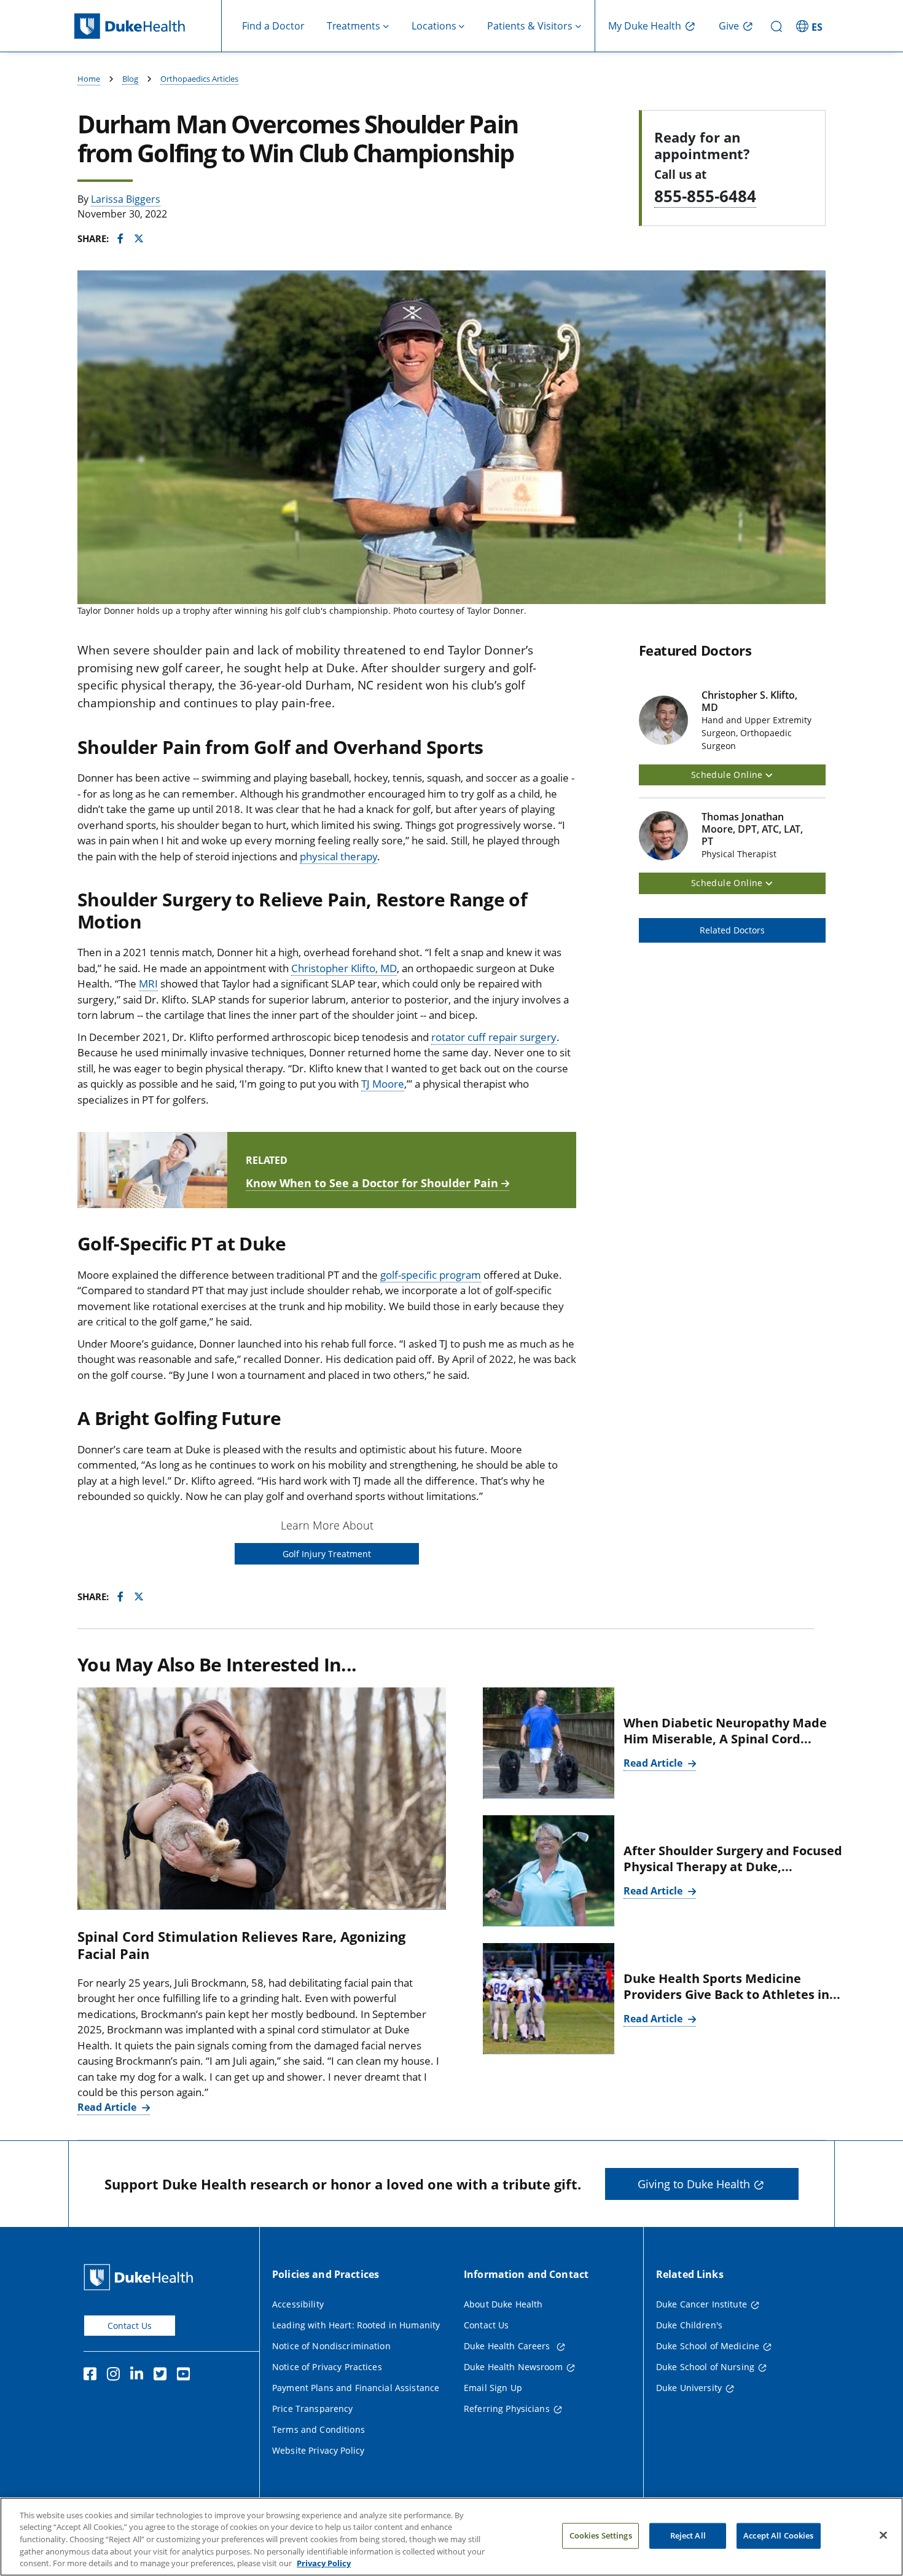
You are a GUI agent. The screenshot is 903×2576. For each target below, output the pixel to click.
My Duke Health (645, 26)
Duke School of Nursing (705, 2367)
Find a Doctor (273, 26)
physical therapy (338, 856)
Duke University (689, 2388)
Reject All (688, 2535)
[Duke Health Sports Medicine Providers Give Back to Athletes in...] (549, 1999)
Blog (130, 79)
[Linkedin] (139, 2376)
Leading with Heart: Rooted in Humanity (356, 2325)
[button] (811, 26)
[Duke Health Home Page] (141, 2277)
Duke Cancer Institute (702, 2304)
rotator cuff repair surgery (494, 1037)
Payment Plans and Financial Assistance (356, 2388)
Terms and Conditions (319, 2429)
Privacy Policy (324, 2563)
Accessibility (298, 2304)
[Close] (883, 2535)
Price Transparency (313, 2409)
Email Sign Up (493, 2388)
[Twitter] (163, 2376)
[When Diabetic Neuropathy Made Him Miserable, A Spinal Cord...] (549, 1743)
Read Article (108, 2107)
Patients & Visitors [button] (530, 26)
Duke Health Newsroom (513, 2367)
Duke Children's (689, 2325)
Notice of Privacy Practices (327, 2367)
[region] (451, 2537)
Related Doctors (732, 930)
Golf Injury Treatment (327, 1554)
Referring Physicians (507, 2409)
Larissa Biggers (126, 199)
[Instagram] (116, 2376)
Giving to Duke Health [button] (694, 2184)
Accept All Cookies (778, 2535)
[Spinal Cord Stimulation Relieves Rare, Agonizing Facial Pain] (262, 1798)
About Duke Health (503, 2304)
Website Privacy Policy (318, 2450)
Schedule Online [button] (728, 775)
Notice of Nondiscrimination (331, 2346)
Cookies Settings (601, 2535)
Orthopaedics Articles (199, 79)
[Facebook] (93, 2376)
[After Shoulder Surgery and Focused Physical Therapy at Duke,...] (549, 1871)
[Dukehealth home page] (148, 26)
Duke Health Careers (508, 2346)
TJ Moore (383, 1084)
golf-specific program (431, 1275)
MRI (148, 984)
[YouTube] (186, 2376)
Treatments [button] (354, 26)
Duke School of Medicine (708, 2346)
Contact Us (130, 2326)
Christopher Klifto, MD (344, 968)
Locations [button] (434, 26)
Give (729, 26)
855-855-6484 (705, 196)
